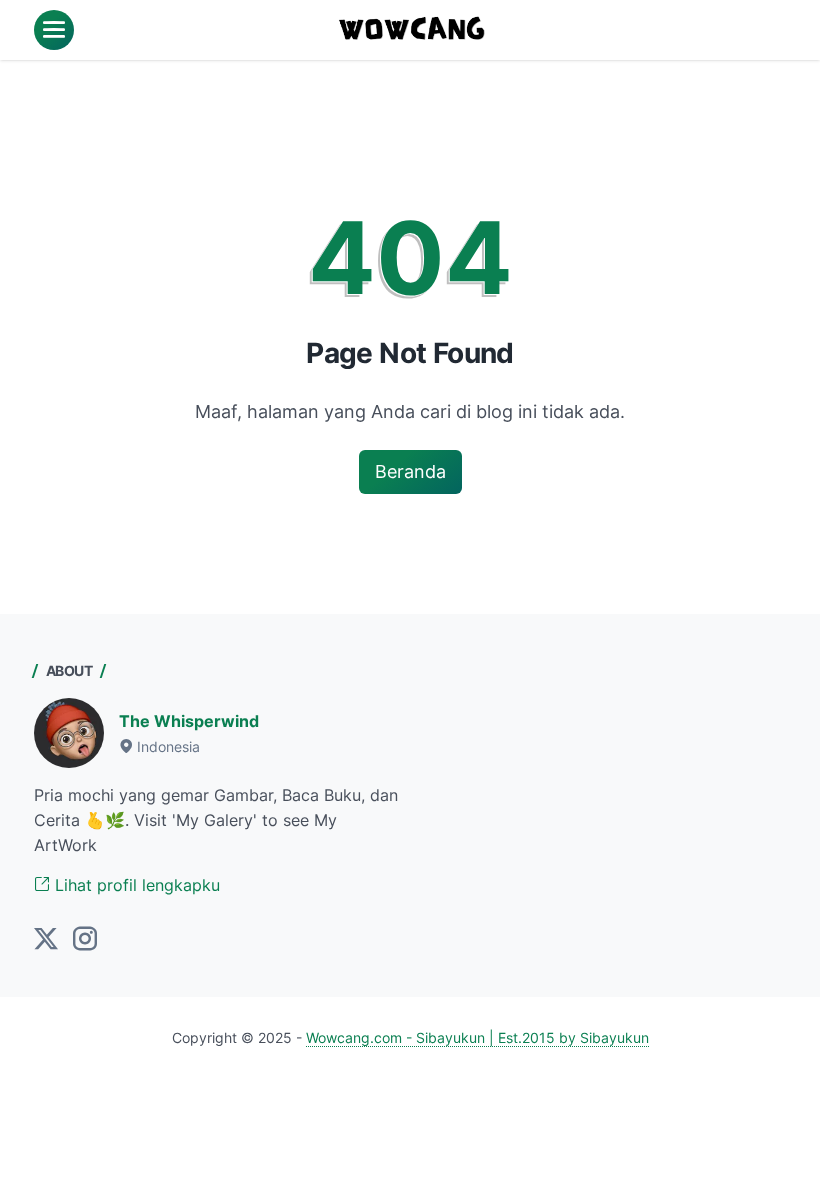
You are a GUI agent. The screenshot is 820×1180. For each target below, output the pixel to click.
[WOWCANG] (413, 30)
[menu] (54, 30)
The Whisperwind (189, 721)
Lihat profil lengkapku (135, 885)
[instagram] (85, 940)
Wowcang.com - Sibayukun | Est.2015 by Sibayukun (477, 1037)
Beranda (410, 471)
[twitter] (46, 940)
